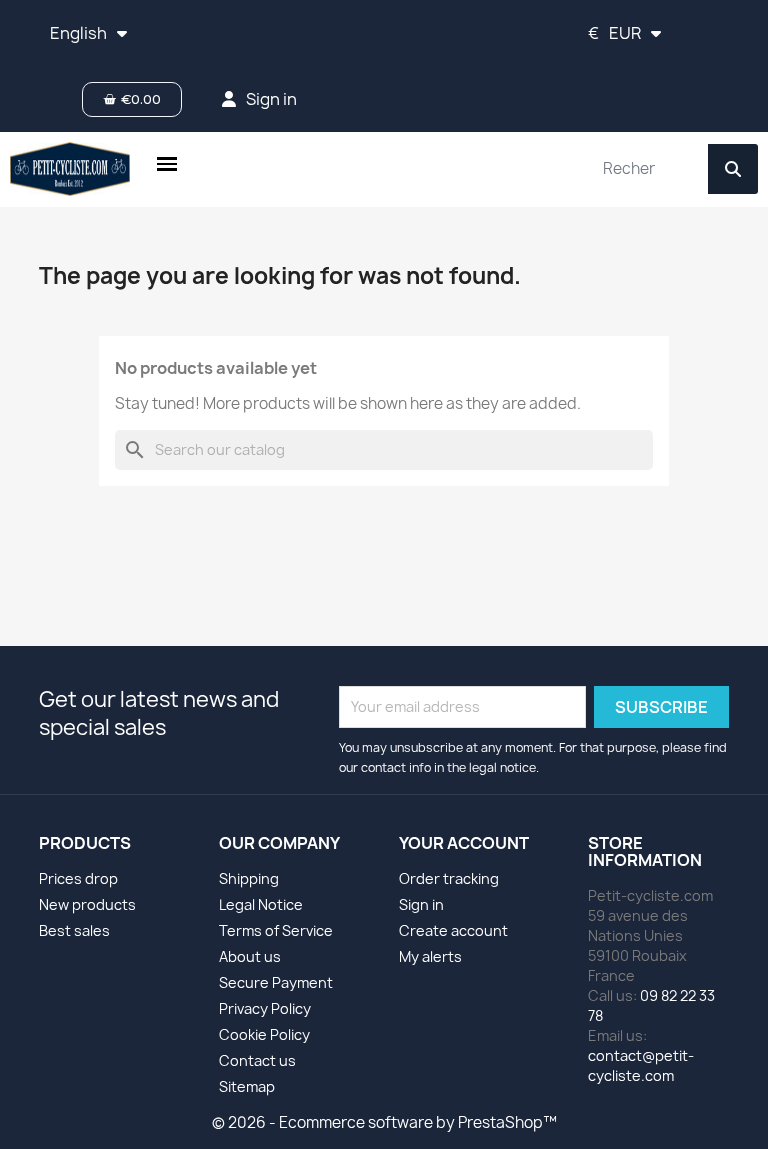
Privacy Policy (265, 1008)
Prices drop (78, 878)
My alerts (430, 956)
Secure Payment (276, 982)
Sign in (421, 904)
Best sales (74, 930)
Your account (464, 843)
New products (87, 904)
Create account (453, 930)
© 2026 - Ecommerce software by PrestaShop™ (384, 1122)
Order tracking (449, 878)
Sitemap (247, 1086)
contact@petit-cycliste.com (641, 1065)
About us (250, 956)
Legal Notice (261, 904)
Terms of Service (276, 930)
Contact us (257, 1060)
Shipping (249, 878)
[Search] (733, 169)
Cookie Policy (264, 1034)
